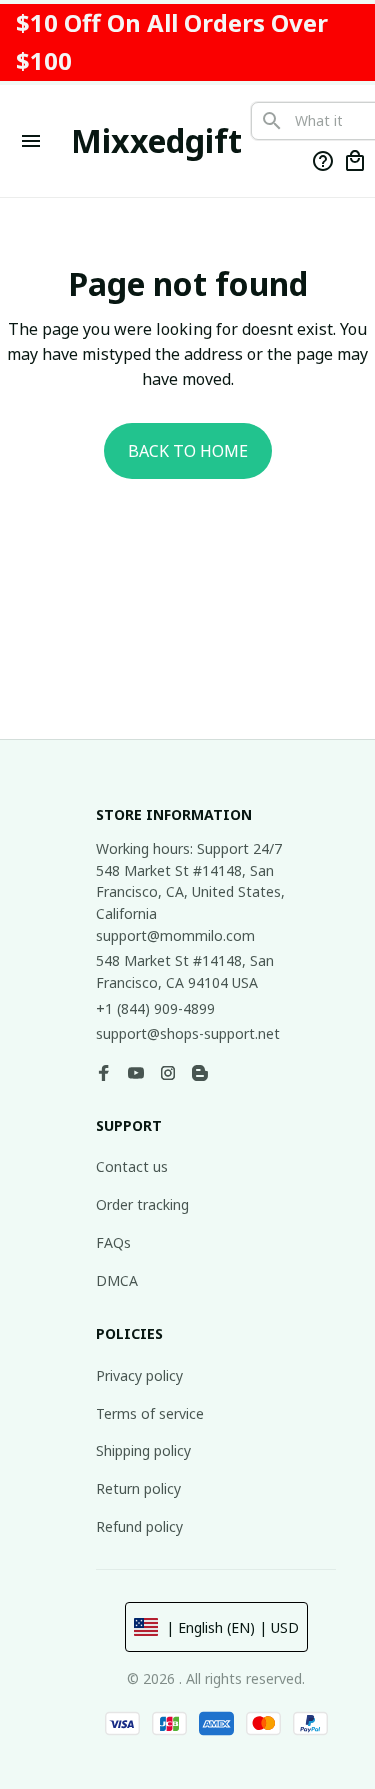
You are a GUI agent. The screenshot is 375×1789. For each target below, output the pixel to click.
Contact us (132, 1166)
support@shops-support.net (188, 1033)
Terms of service (150, 1413)
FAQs (113, 1242)
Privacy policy (139, 1375)
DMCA (117, 1280)
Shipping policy (143, 1450)
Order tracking (142, 1204)
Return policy (138, 1488)
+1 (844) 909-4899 (155, 1008)
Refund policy (139, 1526)
